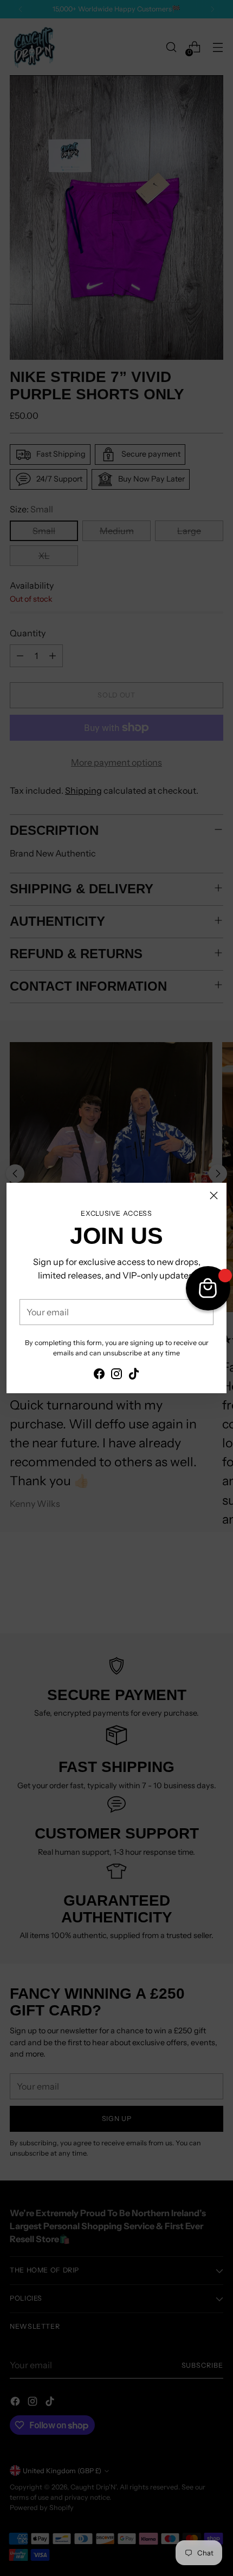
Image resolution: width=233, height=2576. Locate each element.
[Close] (214, 1195)
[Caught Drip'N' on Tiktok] (134, 1375)
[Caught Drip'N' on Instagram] (116, 1375)
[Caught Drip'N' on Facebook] (99, 1375)
